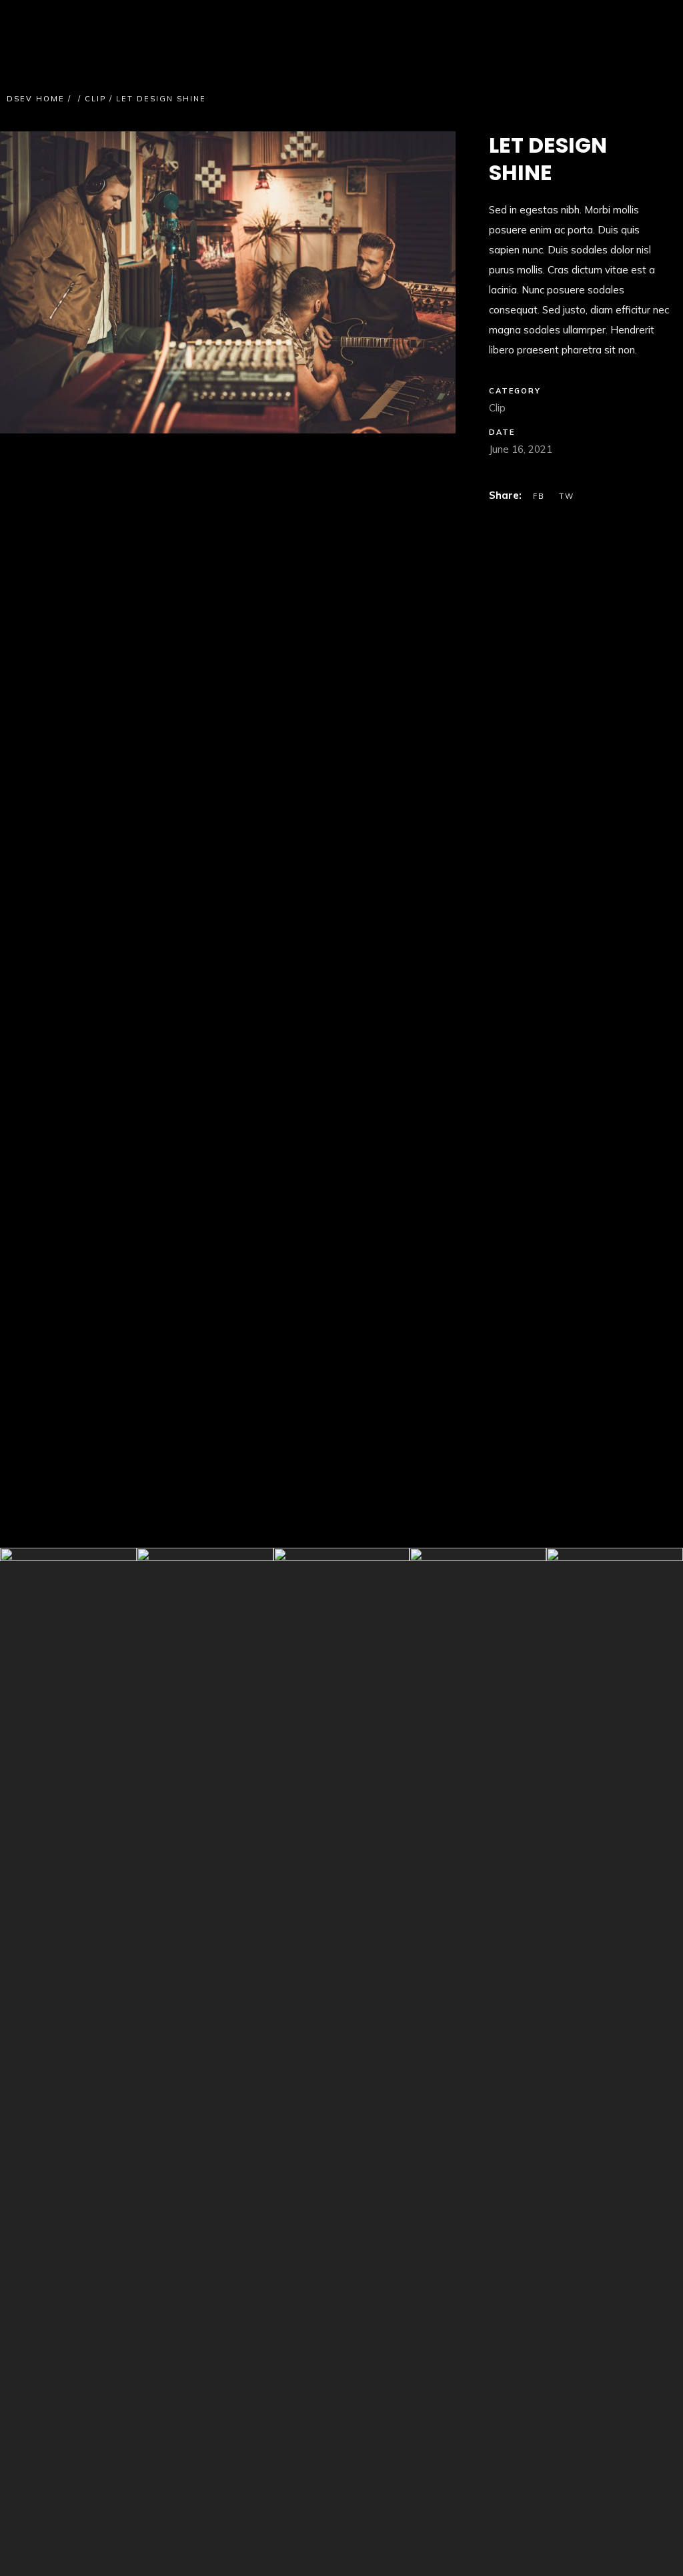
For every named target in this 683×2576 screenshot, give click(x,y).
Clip (95, 99)
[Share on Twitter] (567, 496)
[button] (47, 282)
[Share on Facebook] (541, 496)
